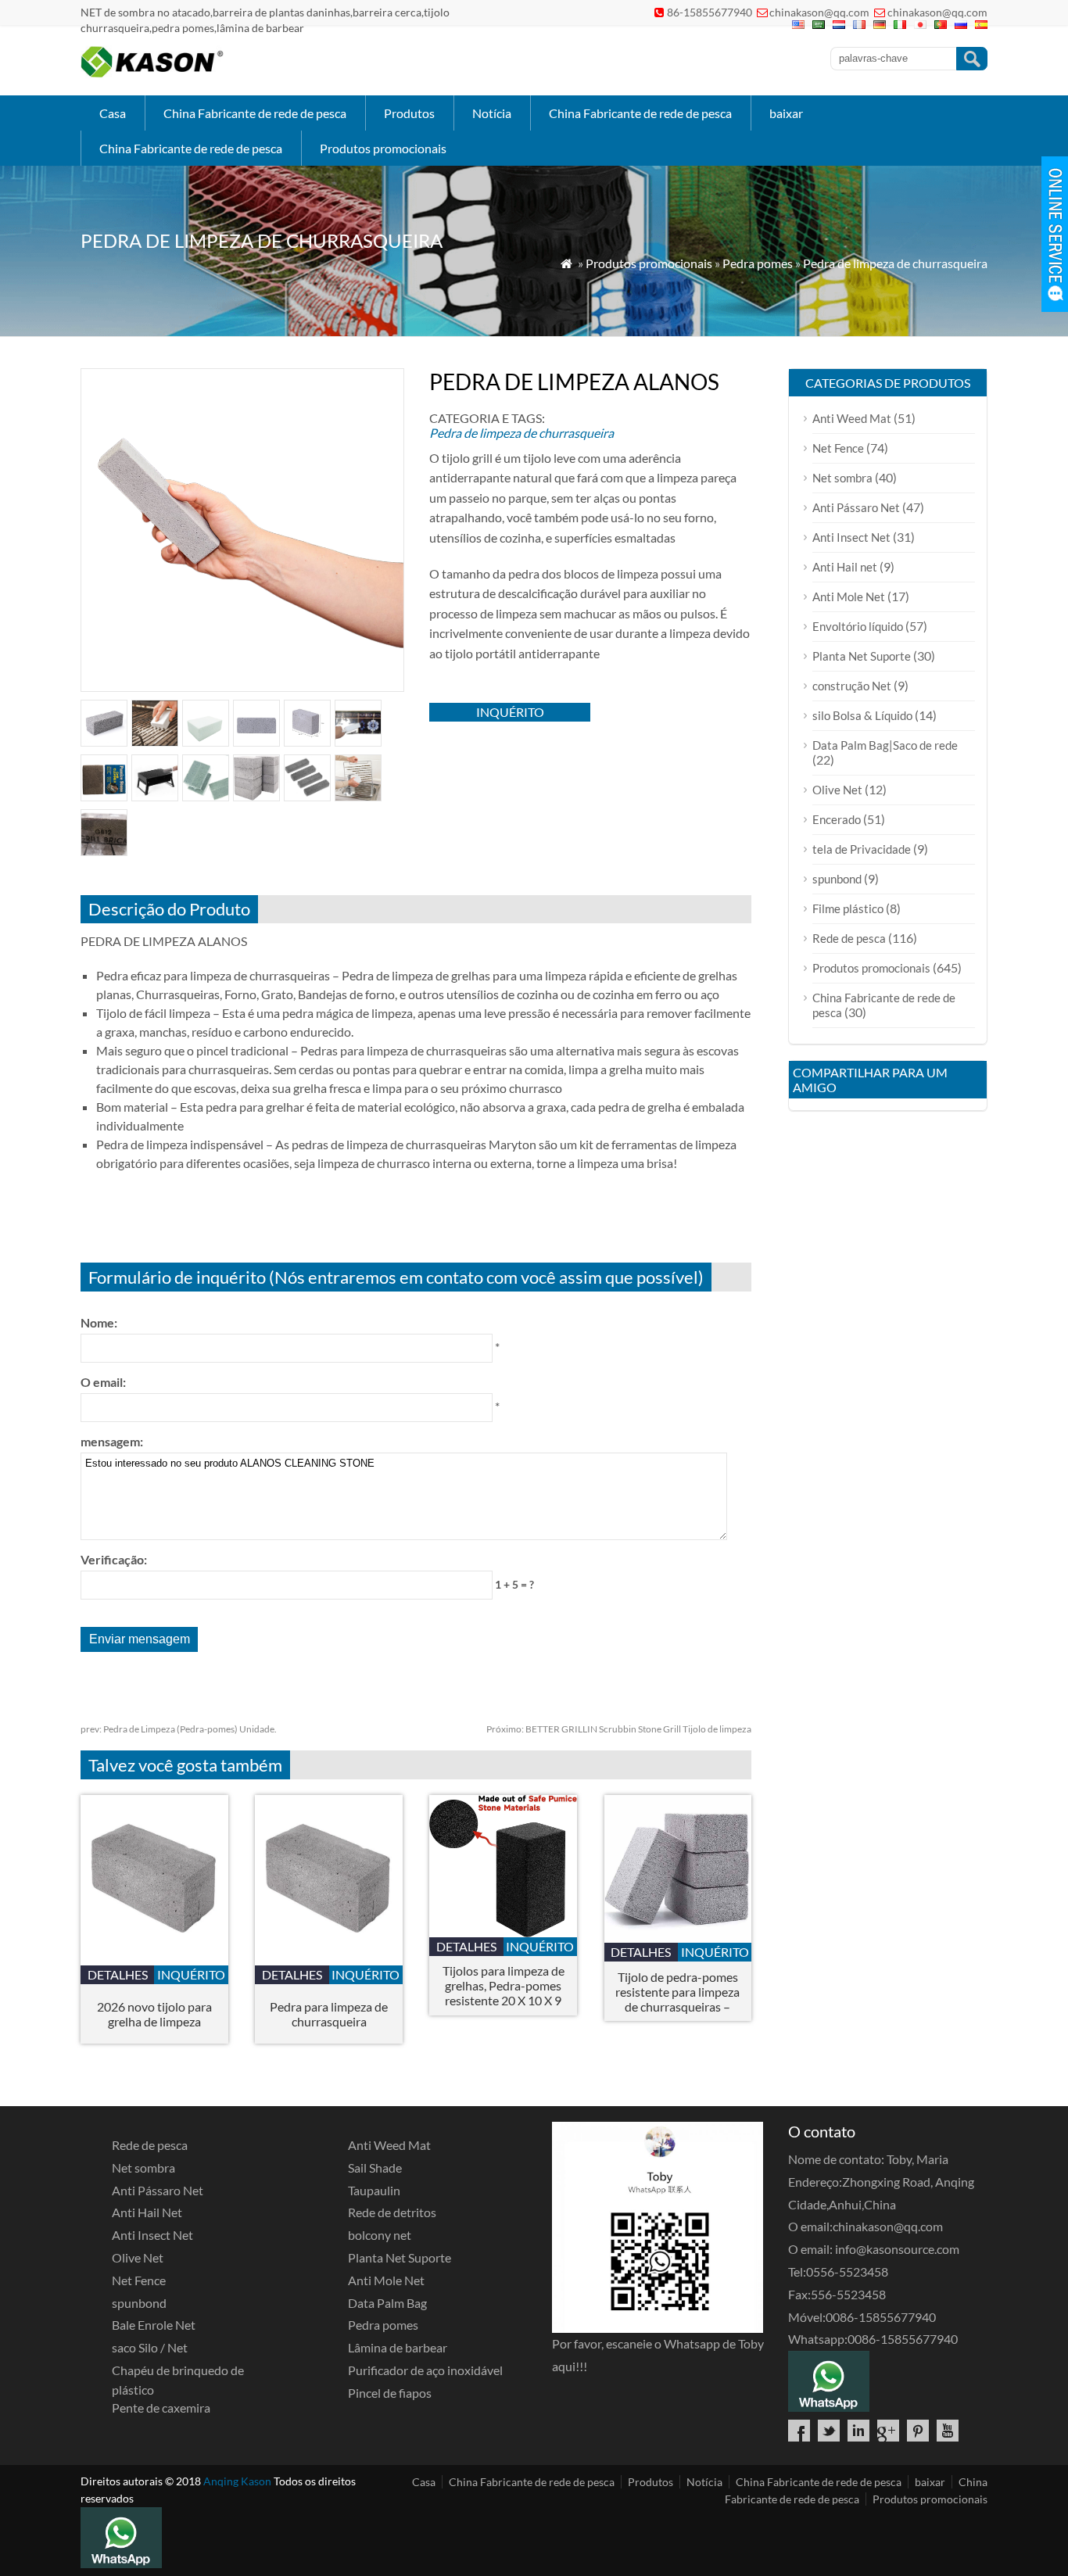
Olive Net (837, 790)
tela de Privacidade (862, 849)
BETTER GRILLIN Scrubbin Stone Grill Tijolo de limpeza (619, 1729)
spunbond (837, 879)
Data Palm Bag (387, 2303)
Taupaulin (374, 2190)
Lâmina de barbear (398, 2347)
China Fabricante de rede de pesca (255, 113)
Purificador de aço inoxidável (425, 2370)
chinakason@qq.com (819, 12)
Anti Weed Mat (852, 418)
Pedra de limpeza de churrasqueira (895, 263)
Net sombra (842, 478)
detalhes (118, 1974)
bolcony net (380, 2235)
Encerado (837, 819)
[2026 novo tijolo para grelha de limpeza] (154, 1960)
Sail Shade (375, 2168)
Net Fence (838, 448)
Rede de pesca (849, 938)
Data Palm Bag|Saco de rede (885, 745)
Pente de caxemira (161, 2408)
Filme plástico (848, 908)
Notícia (492, 113)
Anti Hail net (845, 567)
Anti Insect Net (851, 537)
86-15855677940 (710, 12)
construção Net (852, 686)
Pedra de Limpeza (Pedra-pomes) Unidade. (179, 1729)
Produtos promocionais (383, 148)
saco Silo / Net (150, 2347)
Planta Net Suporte (862, 656)
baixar (786, 113)
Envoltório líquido (858, 626)
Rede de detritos (392, 2212)
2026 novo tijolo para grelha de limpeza (154, 2014)
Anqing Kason (237, 2481)
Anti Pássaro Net (856, 507)
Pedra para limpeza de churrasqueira (329, 2014)
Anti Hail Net (147, 2212)
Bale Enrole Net (154, 2325)
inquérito (510, 712)
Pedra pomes (758, 263)
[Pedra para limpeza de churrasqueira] (329, 1960)
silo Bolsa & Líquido (862, 715)
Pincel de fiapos (390, 2393)
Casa (113, 113)
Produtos (409, 113)
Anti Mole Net (849, 597)
